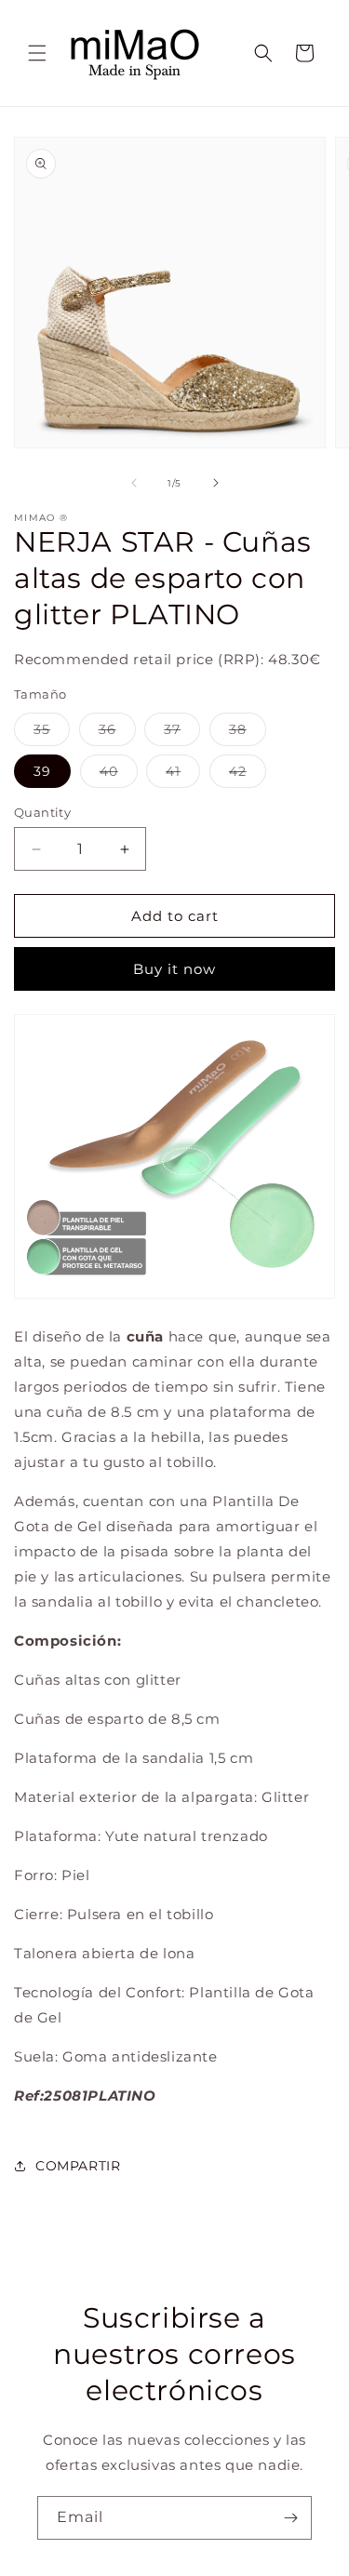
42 (248, 775)
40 (119, 775)
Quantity (42, 812)
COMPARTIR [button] (78, 2166)
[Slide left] (134, 483)
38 (248, 733)
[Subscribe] (290, 2518)
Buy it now (174, 969)
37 (182, 733)
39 (42, 771)
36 (117, 733)
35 (52, 733)
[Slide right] (216, 483)
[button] (37, 53)
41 (183, 775)
